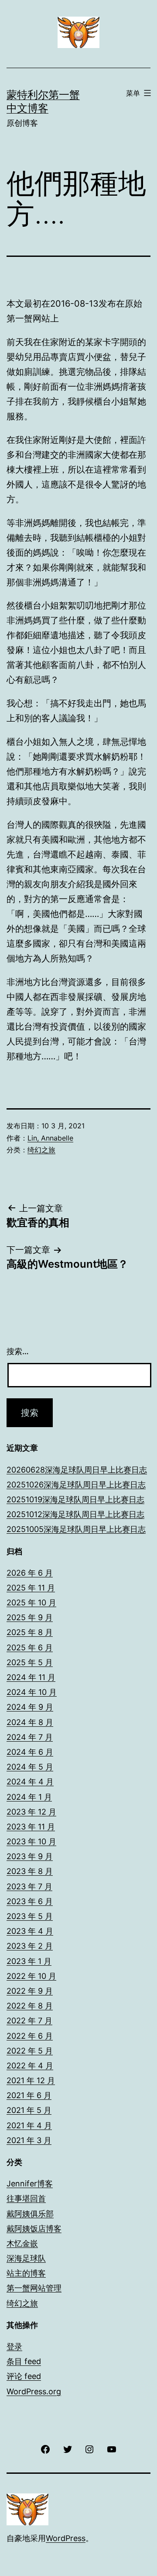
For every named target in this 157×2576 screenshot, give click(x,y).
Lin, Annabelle (50, 1138)
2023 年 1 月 (29, 1961)
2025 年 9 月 (30, 1617)
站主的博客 (26, 2273)
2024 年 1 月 (29, 1797)
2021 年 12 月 (31, 2080)
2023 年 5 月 (30, 1916)
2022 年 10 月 (31, 1976)
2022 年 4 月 (30, 2066)
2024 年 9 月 (30, 1707)
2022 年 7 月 (29, 2021)
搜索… (18, 1351)
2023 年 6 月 (30, 1901)
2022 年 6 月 (30, 2036)
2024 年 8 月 (30, 1722)
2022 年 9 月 (30, 1991)
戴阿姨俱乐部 (30, 2214)
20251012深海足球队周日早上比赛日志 (75, 1514)
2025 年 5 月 (30, 1662)
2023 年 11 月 (31, 1827)
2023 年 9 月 (30, 1856)
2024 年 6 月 (30, 1752)
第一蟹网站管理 (34, 2288)
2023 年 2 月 (30, 1946)
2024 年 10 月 (32, 1692)
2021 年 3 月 (29, 2140)
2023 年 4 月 (30, 1931)
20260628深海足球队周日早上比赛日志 (77, 1470)
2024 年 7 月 (30, 1737)
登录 (14, 2346)
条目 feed (24, 2361)
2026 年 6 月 (30, 1573)
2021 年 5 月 (29, 2110)
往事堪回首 (26, 2198)
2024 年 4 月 (30, 1782)
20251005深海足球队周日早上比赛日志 (76, 1529)
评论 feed (24, 2376)
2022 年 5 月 (30, 2051)
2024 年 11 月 (31, 1677)
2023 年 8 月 (30, 1871)
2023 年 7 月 (29, 1886)
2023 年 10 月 (31, 1841)
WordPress (66, 2538)
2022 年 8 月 (30, 2006)
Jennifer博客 (30, 2184)
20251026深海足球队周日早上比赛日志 (76, 1485)
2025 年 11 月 (31, 1588)
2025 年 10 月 (31, 1603)
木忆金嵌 (22, 2243)
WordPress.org (34, 2391)
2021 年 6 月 (29, 2095)
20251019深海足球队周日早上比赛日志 (75, 1499)
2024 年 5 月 (30, 1767)
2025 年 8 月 (30, 1632)
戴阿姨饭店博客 (34, 2228)
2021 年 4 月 (29, 2125)
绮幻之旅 (41, 1150)
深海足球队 (26, 2258)
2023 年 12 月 (31, 1812)
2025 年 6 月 (30, 1648)
